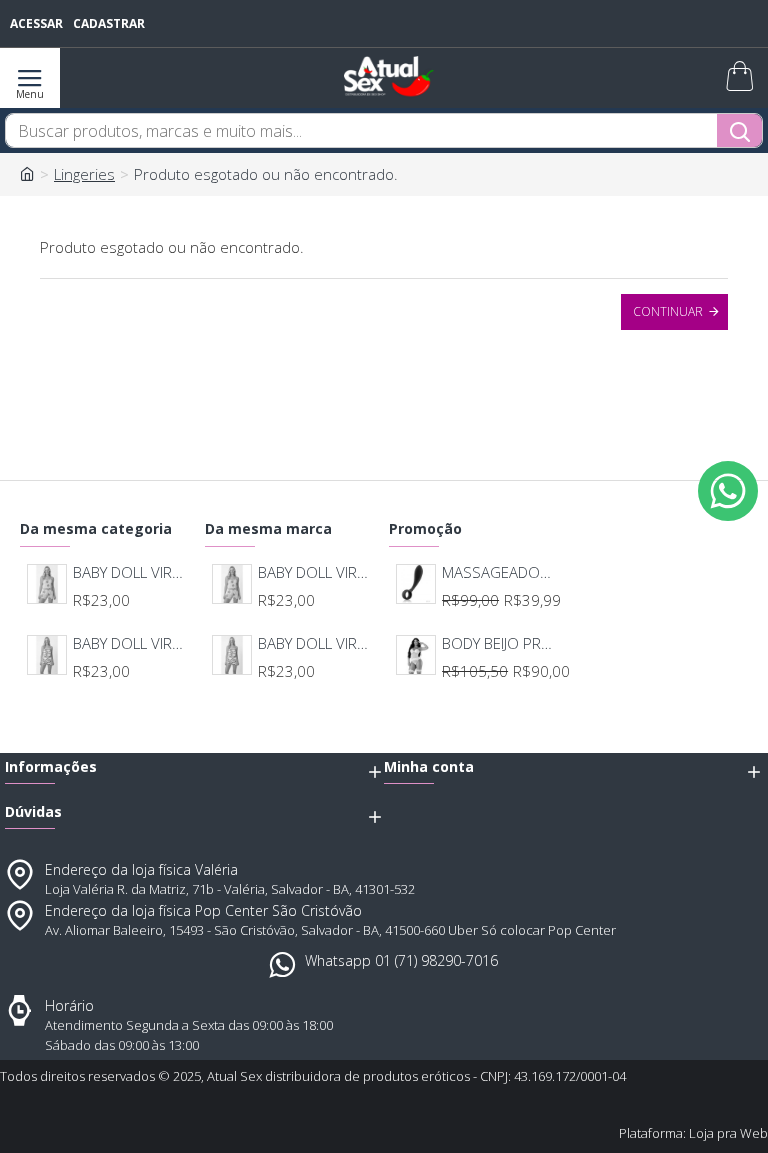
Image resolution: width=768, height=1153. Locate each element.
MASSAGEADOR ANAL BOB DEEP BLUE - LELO (499, 572)
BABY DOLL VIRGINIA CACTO (130, 572)
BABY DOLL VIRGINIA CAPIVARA (130, 643)
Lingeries (84, 174)
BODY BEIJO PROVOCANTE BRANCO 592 (499, 643)
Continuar (668, 311)
